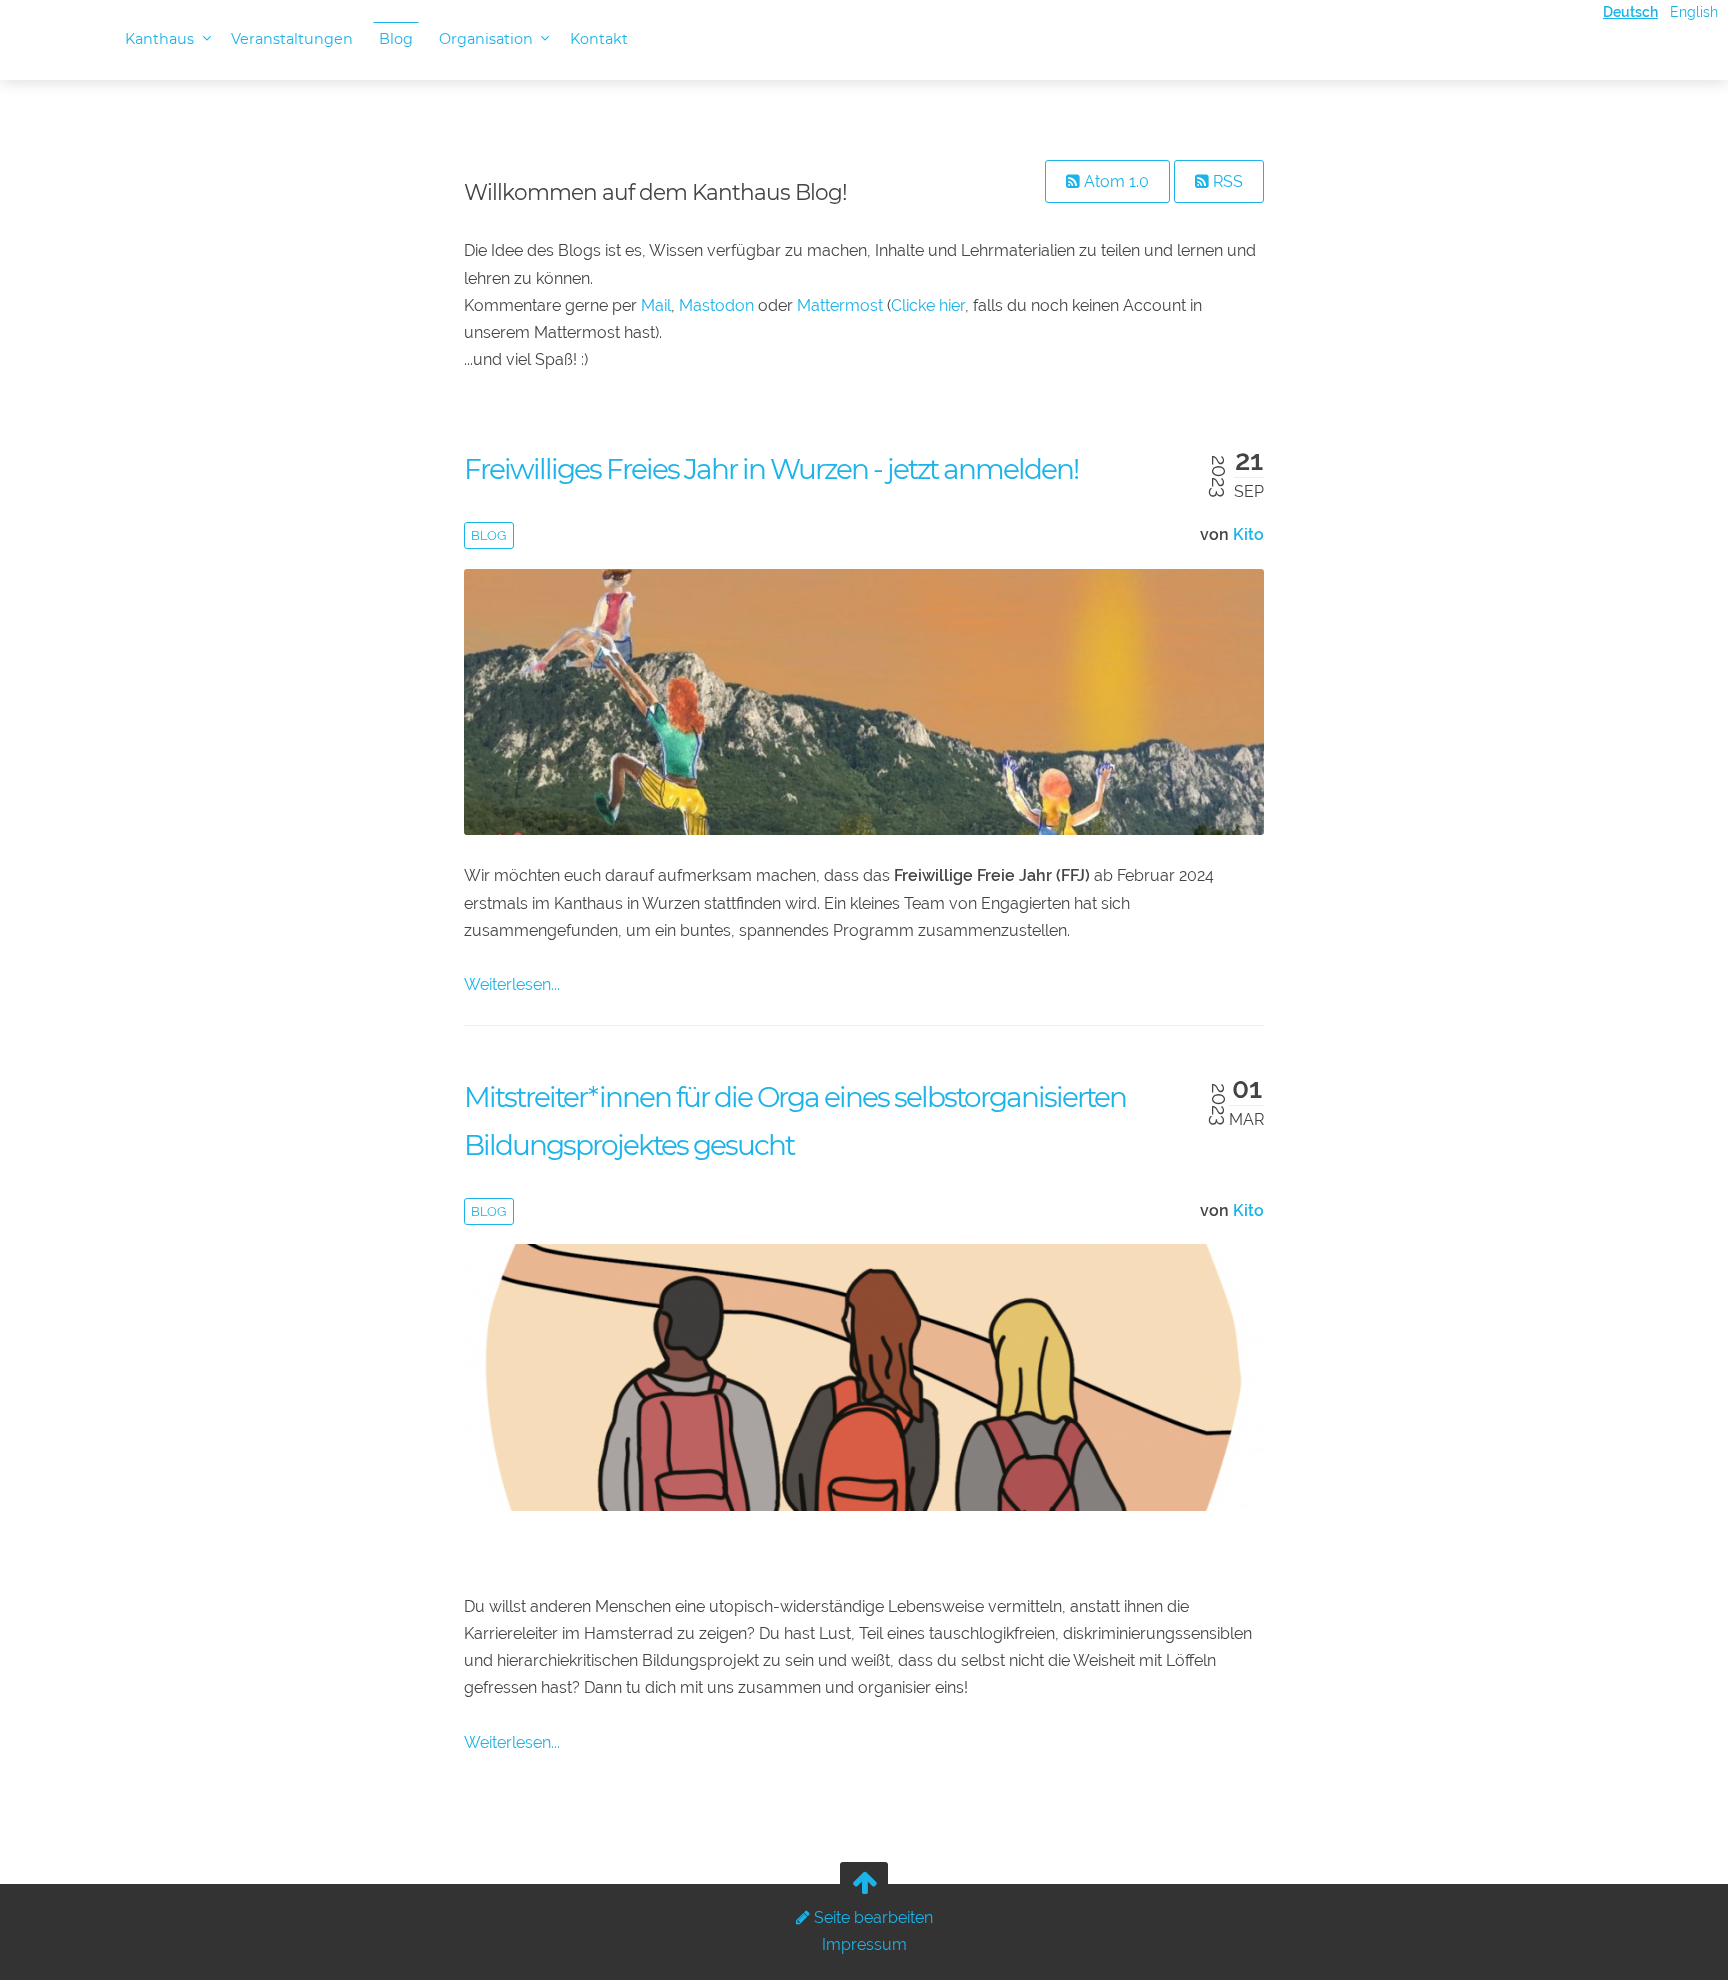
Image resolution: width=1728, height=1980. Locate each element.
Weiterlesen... (512, 984)
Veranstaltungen (292, 39)
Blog (396, 39)
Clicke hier (928, 305)
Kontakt (599, 39)
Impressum (864, 1944)
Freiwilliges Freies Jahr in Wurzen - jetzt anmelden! (771, 469)
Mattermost (840, 305)
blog (488, 535)
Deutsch (1630, 11)
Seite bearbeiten (871, 1917)
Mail (656, 305)
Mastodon (716, 305)
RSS (1226, 181)
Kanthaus (161, 39)
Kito (1248, 534)
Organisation (488, 39)
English (1694, 11)
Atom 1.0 (1114, 181)
